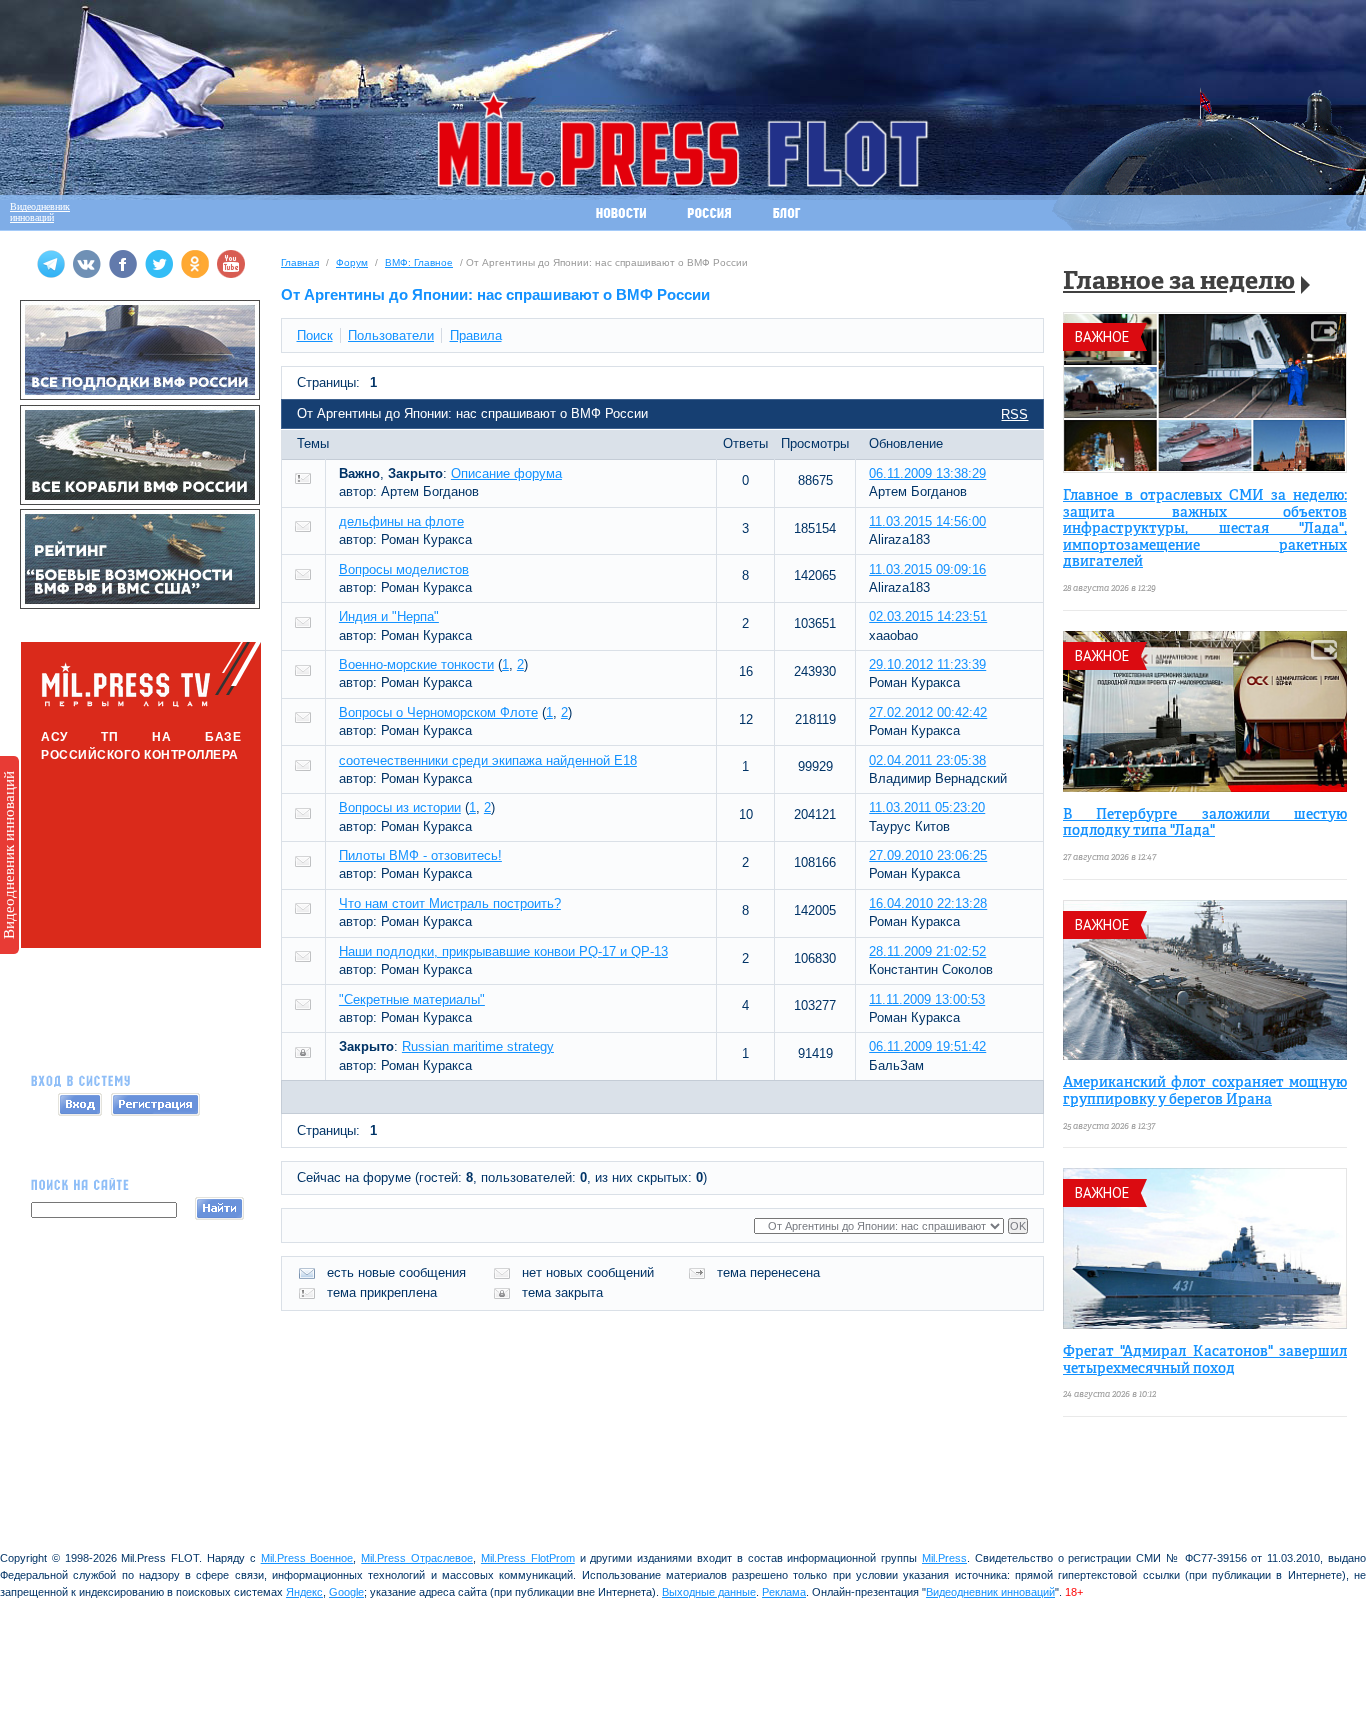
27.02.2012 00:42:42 (928, 712)
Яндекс (304, 1592)
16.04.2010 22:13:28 (928, 903)
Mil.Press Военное (307, 1558)
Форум (352, 262)
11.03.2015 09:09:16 (927, 569)
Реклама (784, 1592)
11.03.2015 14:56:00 (927, 521)
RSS (1014, 414)
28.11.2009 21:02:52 (927, 951)
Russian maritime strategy (478, 1046)
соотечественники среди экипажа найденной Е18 (488, 760)
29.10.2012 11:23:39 (927, 664)
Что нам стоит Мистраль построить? (450, 903)
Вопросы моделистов (404, 569)
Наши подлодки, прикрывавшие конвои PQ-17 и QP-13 (503, 951)
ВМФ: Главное (419, 262)
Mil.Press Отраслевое (417, 1558)
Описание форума (506, 473)
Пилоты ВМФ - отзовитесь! (420, 855)
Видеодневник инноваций (9, 855)
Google (346, 1592)
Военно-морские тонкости (416, 664)
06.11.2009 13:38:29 (927, 473)
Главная (300, 262)
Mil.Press (944, 1558)
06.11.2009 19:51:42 (927, 1046)
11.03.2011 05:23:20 (927, 807)
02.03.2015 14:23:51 (928, 616)
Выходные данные (709, 1592)
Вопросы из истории (400, 807)
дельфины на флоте (401, 521)
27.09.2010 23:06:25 (928, 855)
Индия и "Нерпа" (389, 616)
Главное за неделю (1179, 282)
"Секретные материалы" (412, 999)
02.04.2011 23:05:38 (927, 760)
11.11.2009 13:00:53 (927, 999)
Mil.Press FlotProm (528, 1558)
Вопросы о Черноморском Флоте (438, 712)
